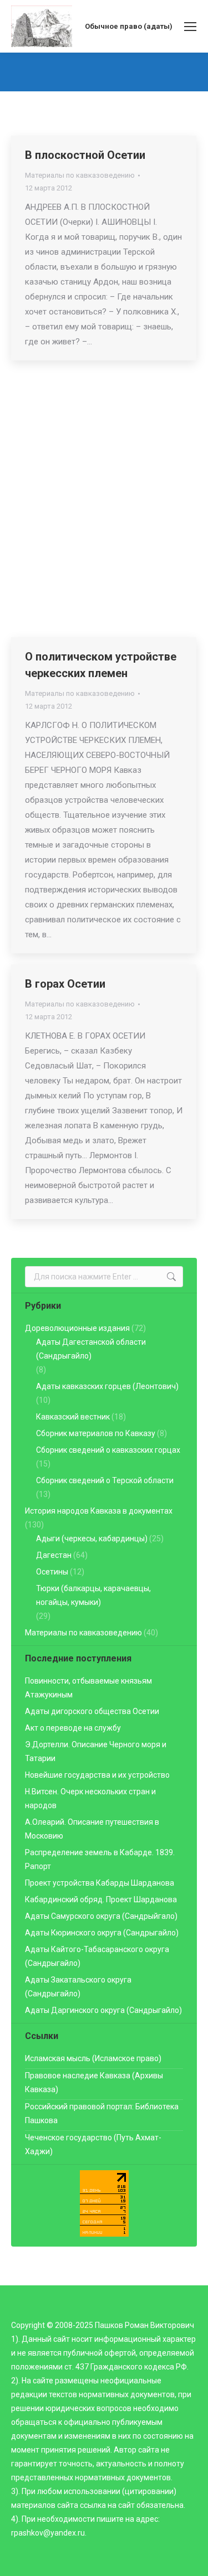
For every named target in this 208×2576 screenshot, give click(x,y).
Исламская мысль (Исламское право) (93, 2058)
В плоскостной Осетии (85, 155)
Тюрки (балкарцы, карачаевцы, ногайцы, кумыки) (93, 1595)
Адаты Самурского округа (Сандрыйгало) (101, 1916)
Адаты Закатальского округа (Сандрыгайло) (78, 1987)
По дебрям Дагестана (84, 391)
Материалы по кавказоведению (80, 175)
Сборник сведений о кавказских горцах (108, 1450)
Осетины (52, 1572)
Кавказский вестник (73, 1417)
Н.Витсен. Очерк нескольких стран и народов (90, 1798)
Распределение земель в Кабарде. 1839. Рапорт (100, 1859)
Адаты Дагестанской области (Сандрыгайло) (91, 1349)
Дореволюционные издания (77, 1328)
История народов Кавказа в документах (99, 1511)
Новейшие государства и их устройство (97, 1775)
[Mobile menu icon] (190, 27)
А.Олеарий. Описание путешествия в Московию (92, 1829)
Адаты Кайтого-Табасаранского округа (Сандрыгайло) (97, 1956)
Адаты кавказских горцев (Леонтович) (107, 1386)
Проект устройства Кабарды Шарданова (100, 1883)
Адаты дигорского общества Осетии (92, 1711)
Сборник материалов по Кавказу (96, 1433)
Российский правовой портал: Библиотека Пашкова (102, 2113)
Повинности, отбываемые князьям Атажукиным (88, 1688)
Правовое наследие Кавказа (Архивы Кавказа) (94, 2082)
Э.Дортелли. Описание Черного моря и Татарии (96, 1751)
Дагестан (54, 1555)
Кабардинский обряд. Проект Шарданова (101, 1899)
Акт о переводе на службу (73, 1728)
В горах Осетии (65, 984)
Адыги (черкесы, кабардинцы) (92, 1539)
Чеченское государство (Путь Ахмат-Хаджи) (93, 2144)
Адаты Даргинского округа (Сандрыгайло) (103, 2010)
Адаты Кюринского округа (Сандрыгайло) (102, 1933)
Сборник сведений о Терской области (105, 1480)
